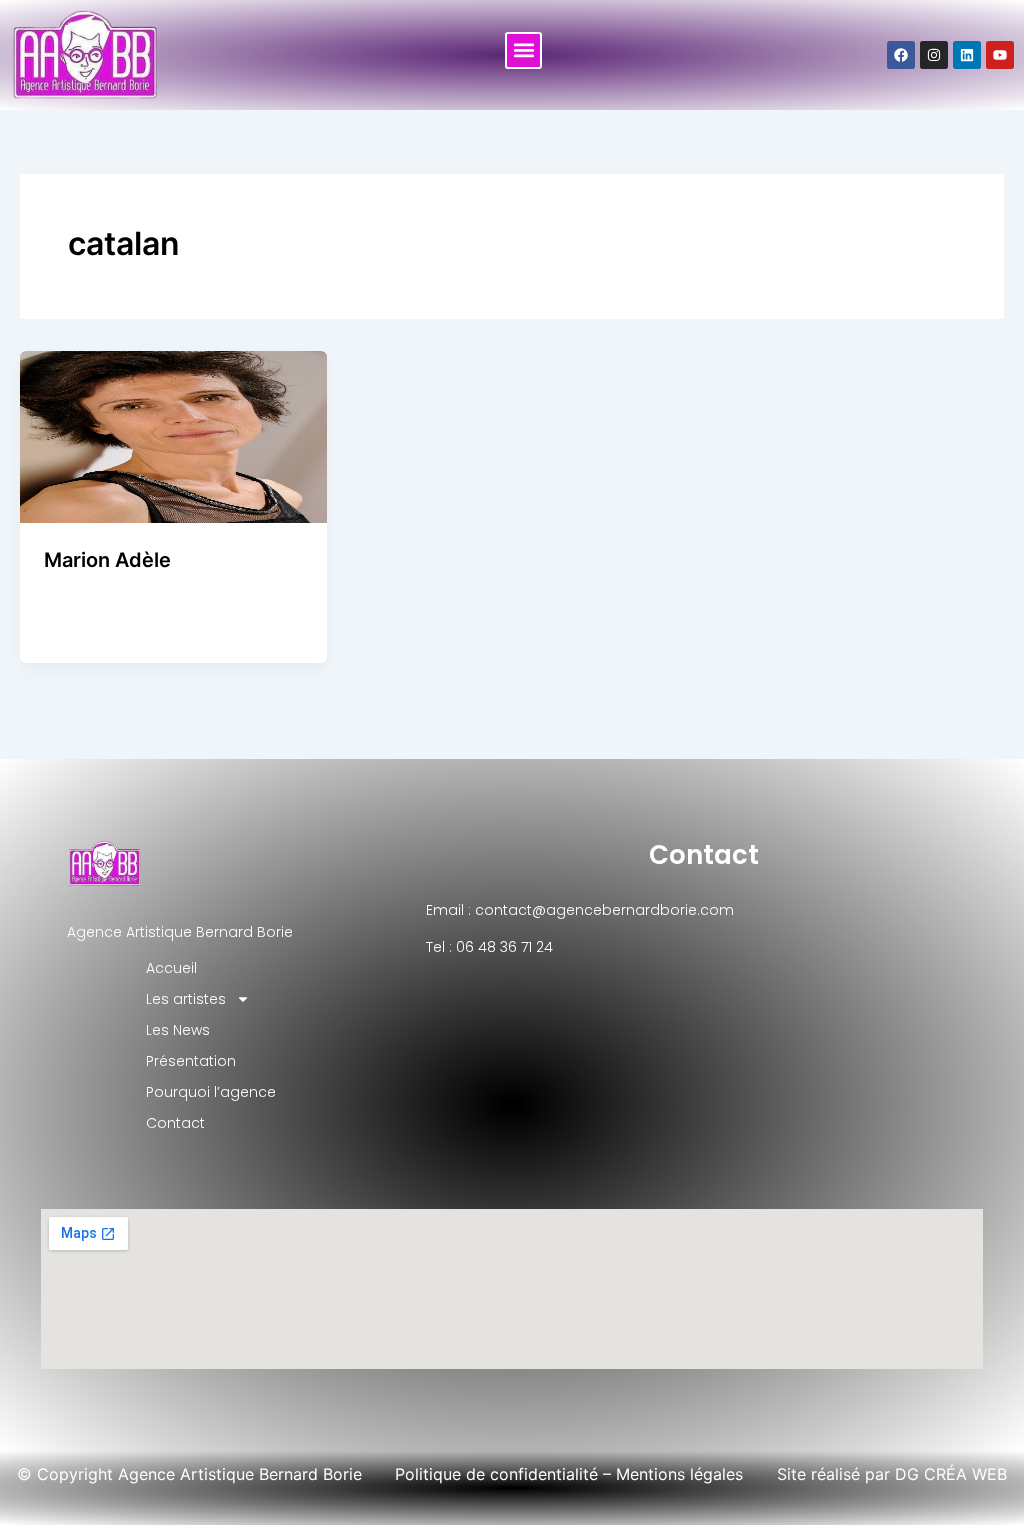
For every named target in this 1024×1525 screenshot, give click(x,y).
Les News (178, 1030)
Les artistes (186, 999)
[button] (523, 50)
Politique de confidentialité (496, 1474)
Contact (704, 855)
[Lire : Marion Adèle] (173, 435)
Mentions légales (679, 1474)
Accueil (171, 968)
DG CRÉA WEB (951, 1474)
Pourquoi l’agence (211, 1092)
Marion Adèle (107, 560)
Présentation (191, 1061)
